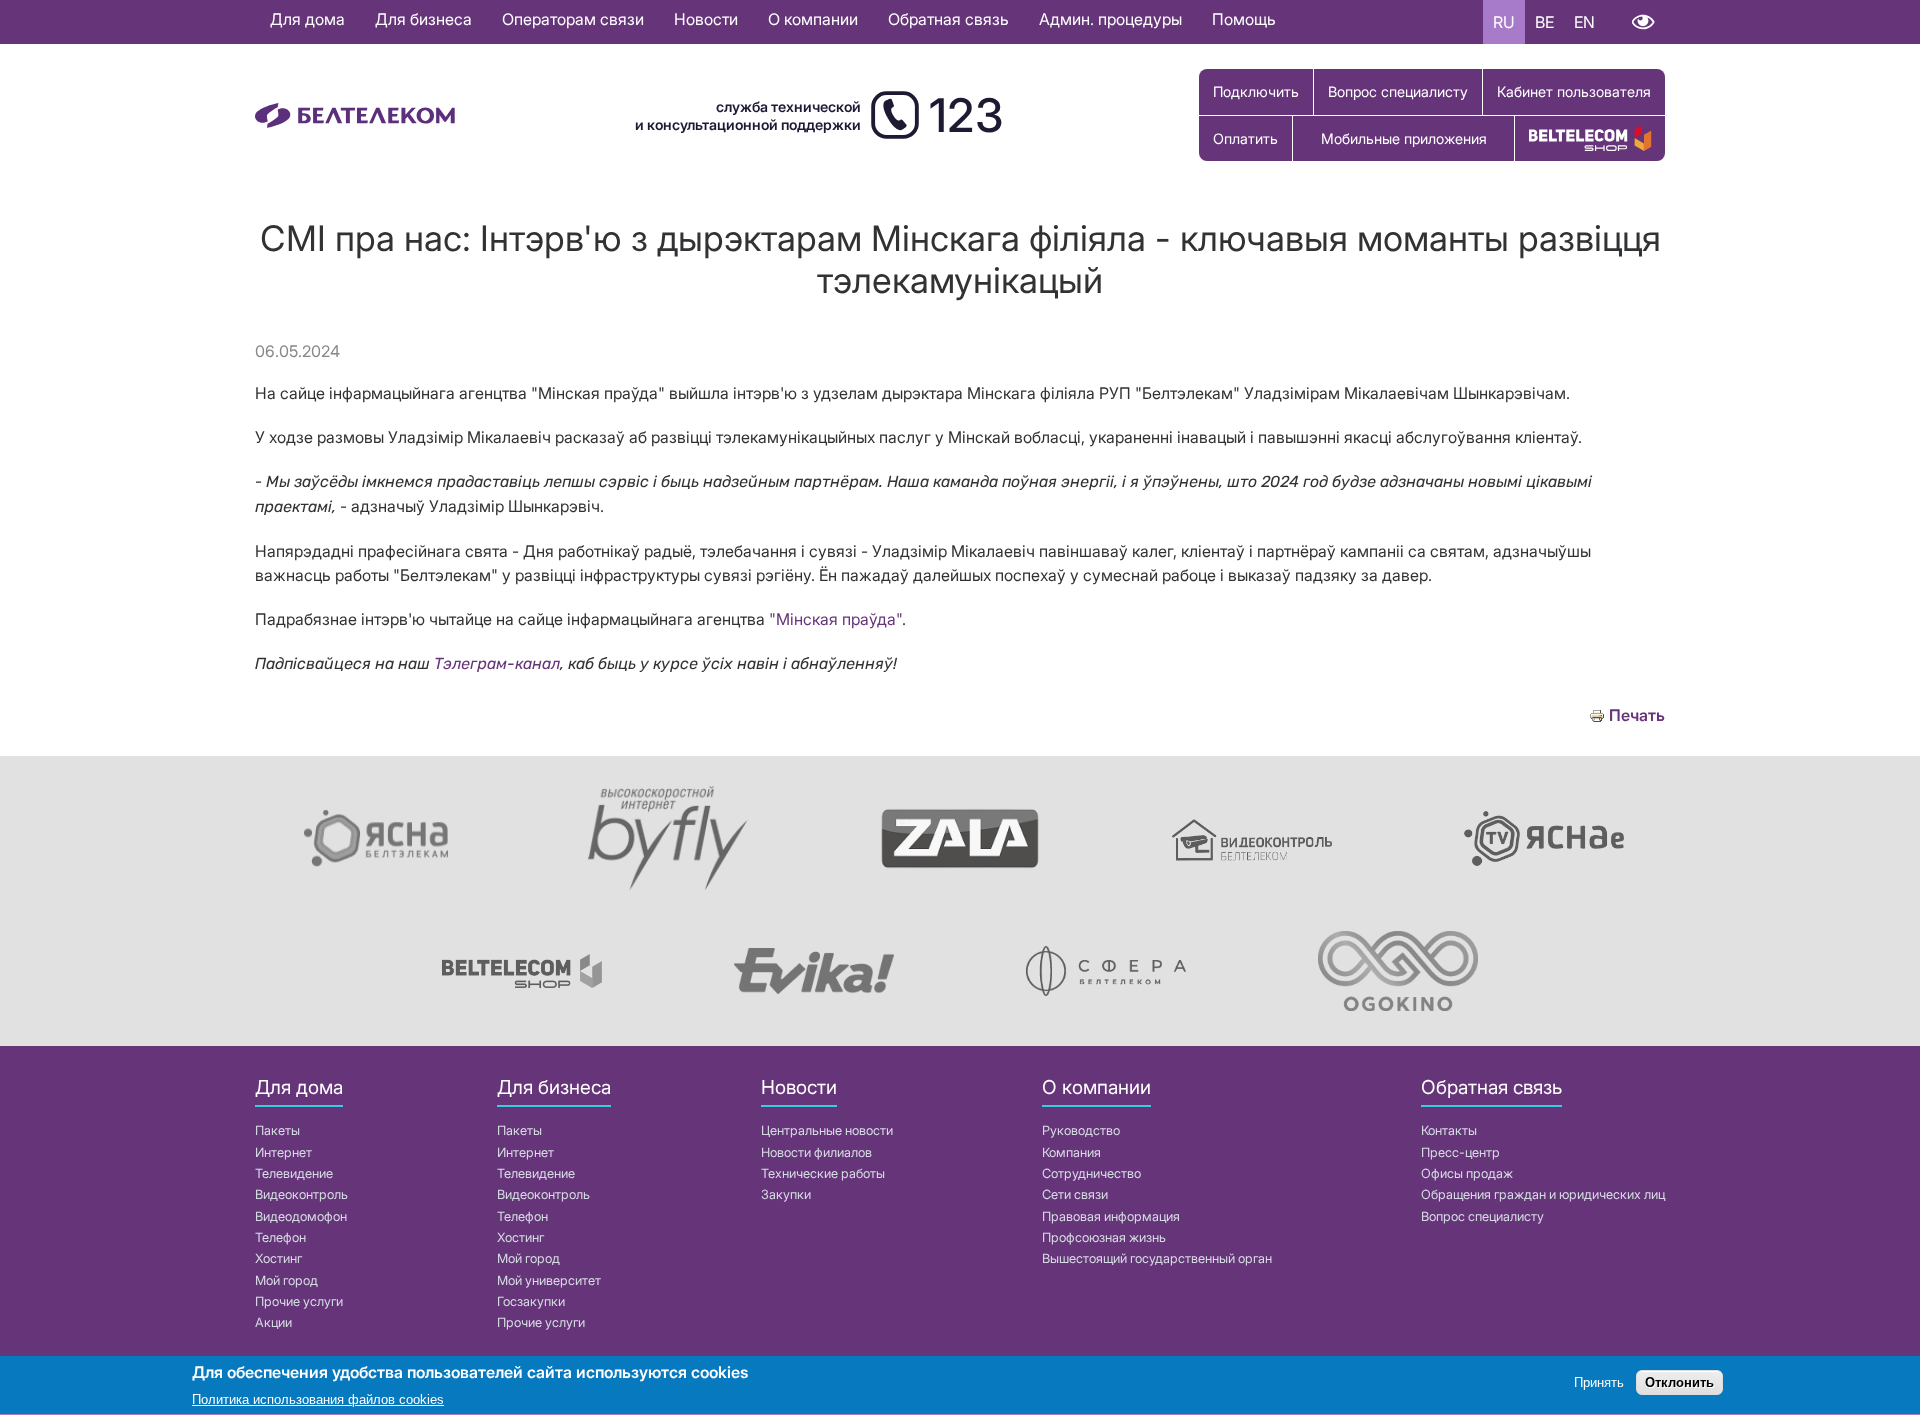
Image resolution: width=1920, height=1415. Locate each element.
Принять (1599, 1382)
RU (1504, 22)
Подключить (1256, 91)
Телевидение (294, 1173)
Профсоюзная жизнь (1104, 1237)
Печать (1637, 715)
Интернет (283, 1152)
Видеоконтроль (301, 1194)
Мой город (286, 1280)
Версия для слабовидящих (1642, 22)
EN (1584, 22)
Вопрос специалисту (1398, 91)
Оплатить (1245, 138)
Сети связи (1075, 1194)
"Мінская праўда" (835, 619)
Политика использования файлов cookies (318, 1399)
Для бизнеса (423, 19)
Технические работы (823, 1173)
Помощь (1244, 19)
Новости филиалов (816, 1152)
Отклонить (1679, 1382)
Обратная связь (948, 19)
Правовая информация (1111, 1216)
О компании (813, 19)
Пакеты (277, 1130)
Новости (706, 19)
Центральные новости (827, 1130)
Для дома (307, 19)
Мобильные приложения (1404, 138)
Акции (273, 1322)
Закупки (786, 1194)
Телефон (280, 1237)
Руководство (1081, 1130)
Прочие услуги (299, 1301)
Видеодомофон (301, 1216)
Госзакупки (531, 1301)
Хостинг (278, 1258)
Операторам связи (573, 19)
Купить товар (1590, 138)
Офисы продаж (1467, 1173)
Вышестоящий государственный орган (1157, 1258)
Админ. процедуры (1110, 19)
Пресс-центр (1460, 1152)
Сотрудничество (1091, 1173)
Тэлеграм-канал (497, 663)
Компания (1071, 1152)
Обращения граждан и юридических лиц (1543, 1194)
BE (1544, 22)
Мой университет (549, 1280)
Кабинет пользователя (1574, 91)
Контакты (1449, 1130)
